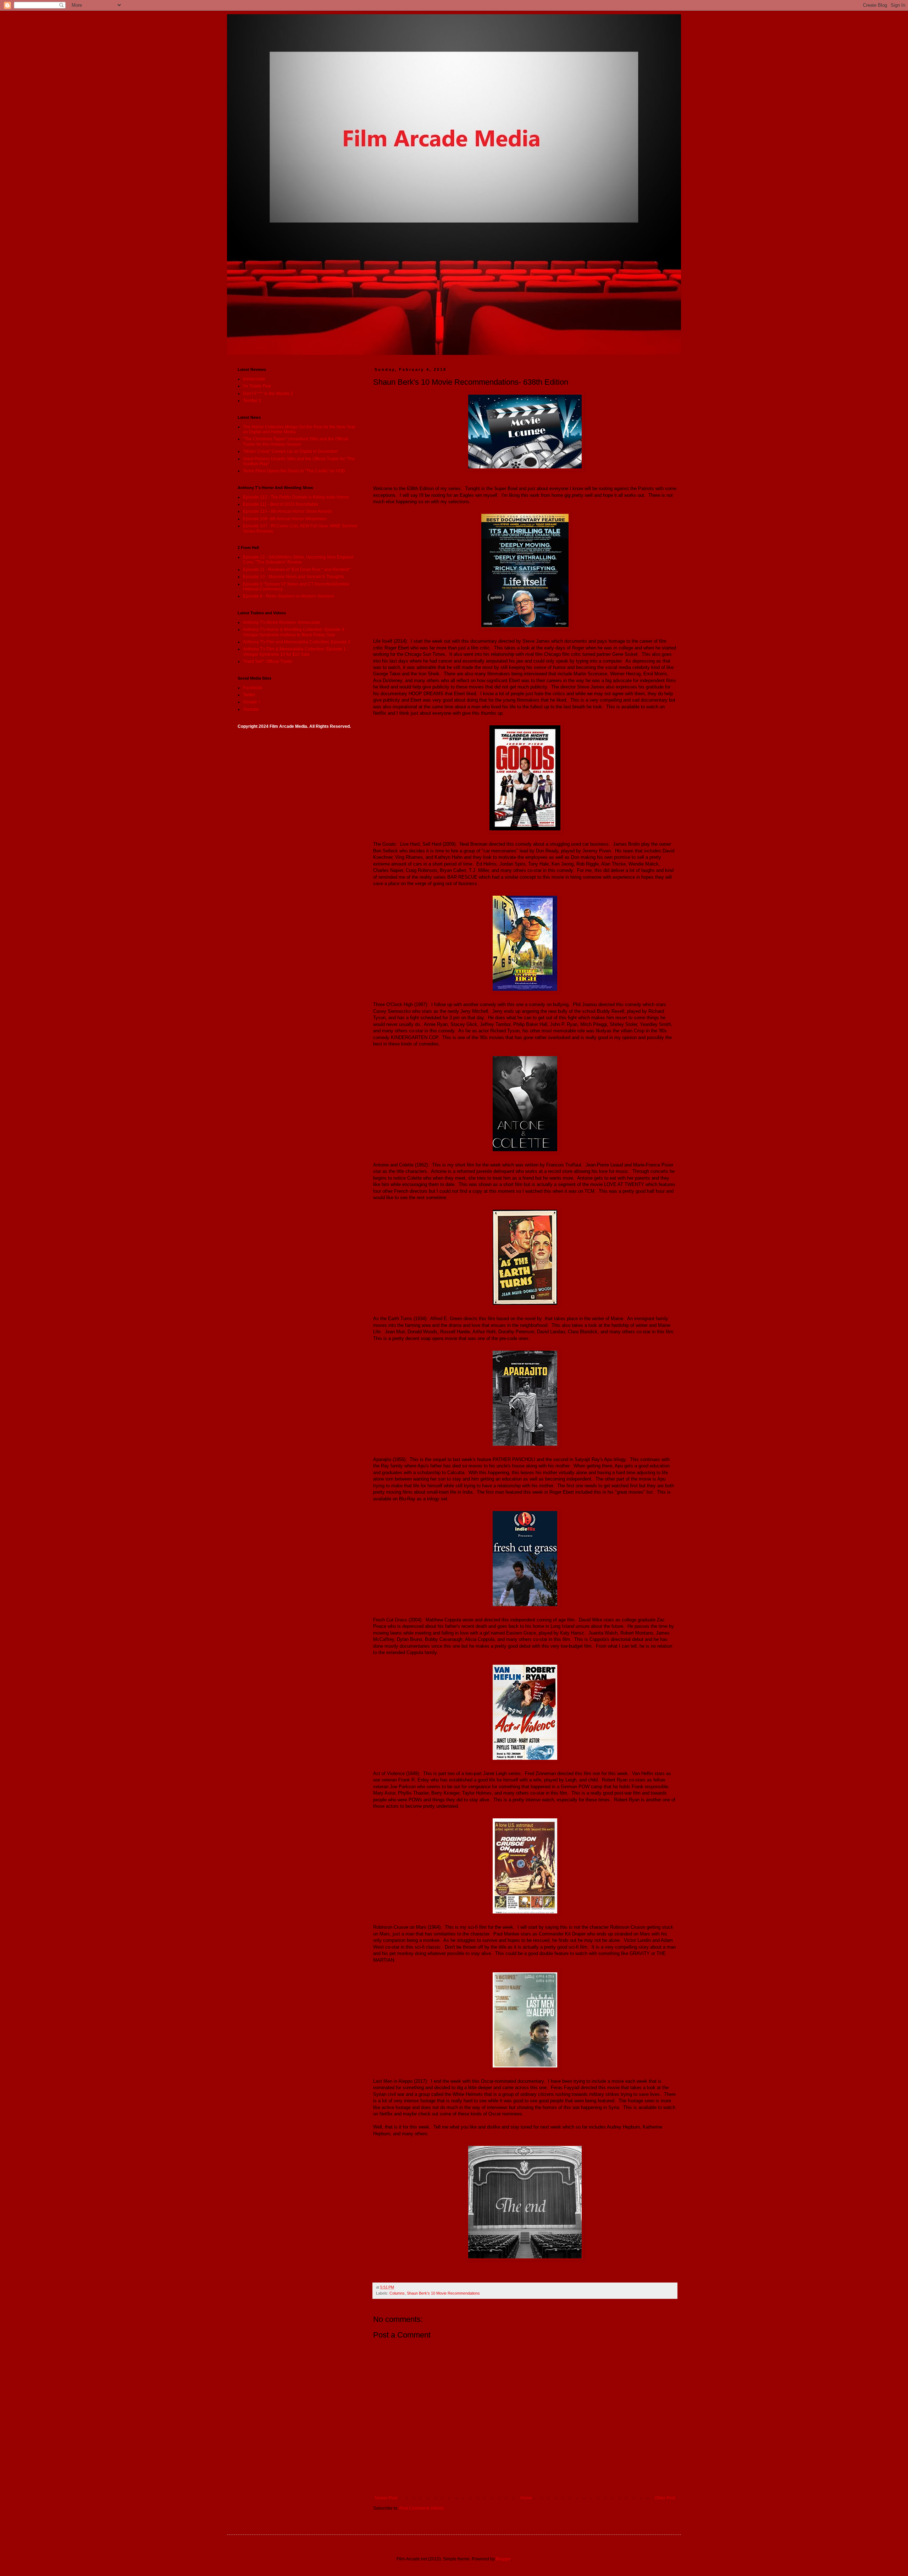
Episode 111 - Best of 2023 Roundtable (281, 504)
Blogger (503, 2559)
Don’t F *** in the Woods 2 (268, 394)
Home (526, 2498)
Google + (252, 702)
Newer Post (386, 2498)
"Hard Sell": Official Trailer (268, 661)
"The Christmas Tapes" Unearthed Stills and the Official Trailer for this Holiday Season (296, 441)
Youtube (251, 709)
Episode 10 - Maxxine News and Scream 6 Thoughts (294, 577)
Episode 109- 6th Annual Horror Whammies (285, 519)
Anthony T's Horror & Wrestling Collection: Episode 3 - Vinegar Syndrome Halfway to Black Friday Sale (295, 632)
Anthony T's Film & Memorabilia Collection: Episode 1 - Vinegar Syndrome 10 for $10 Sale (296, 652)
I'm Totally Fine (257, 386)
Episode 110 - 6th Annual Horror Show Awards (287, 511)
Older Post (665, 2498)
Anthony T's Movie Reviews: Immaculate (282, 622)
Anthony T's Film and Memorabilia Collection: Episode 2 (297, 642)
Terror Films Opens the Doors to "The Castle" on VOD (294, 471)
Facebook (253, 688)
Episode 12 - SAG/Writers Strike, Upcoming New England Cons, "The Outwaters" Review (298, 560)
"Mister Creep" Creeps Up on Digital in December (290, 451)
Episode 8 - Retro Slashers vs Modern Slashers (289, 596)
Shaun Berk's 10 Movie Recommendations (443, 2293)
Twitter (249, 695)
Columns (397, 2293)
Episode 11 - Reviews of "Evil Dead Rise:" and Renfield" (297, 570)
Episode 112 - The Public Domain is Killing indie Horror (296, 497)
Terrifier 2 (252, 401)
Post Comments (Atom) (422, 2508)
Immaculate (254, 379)
